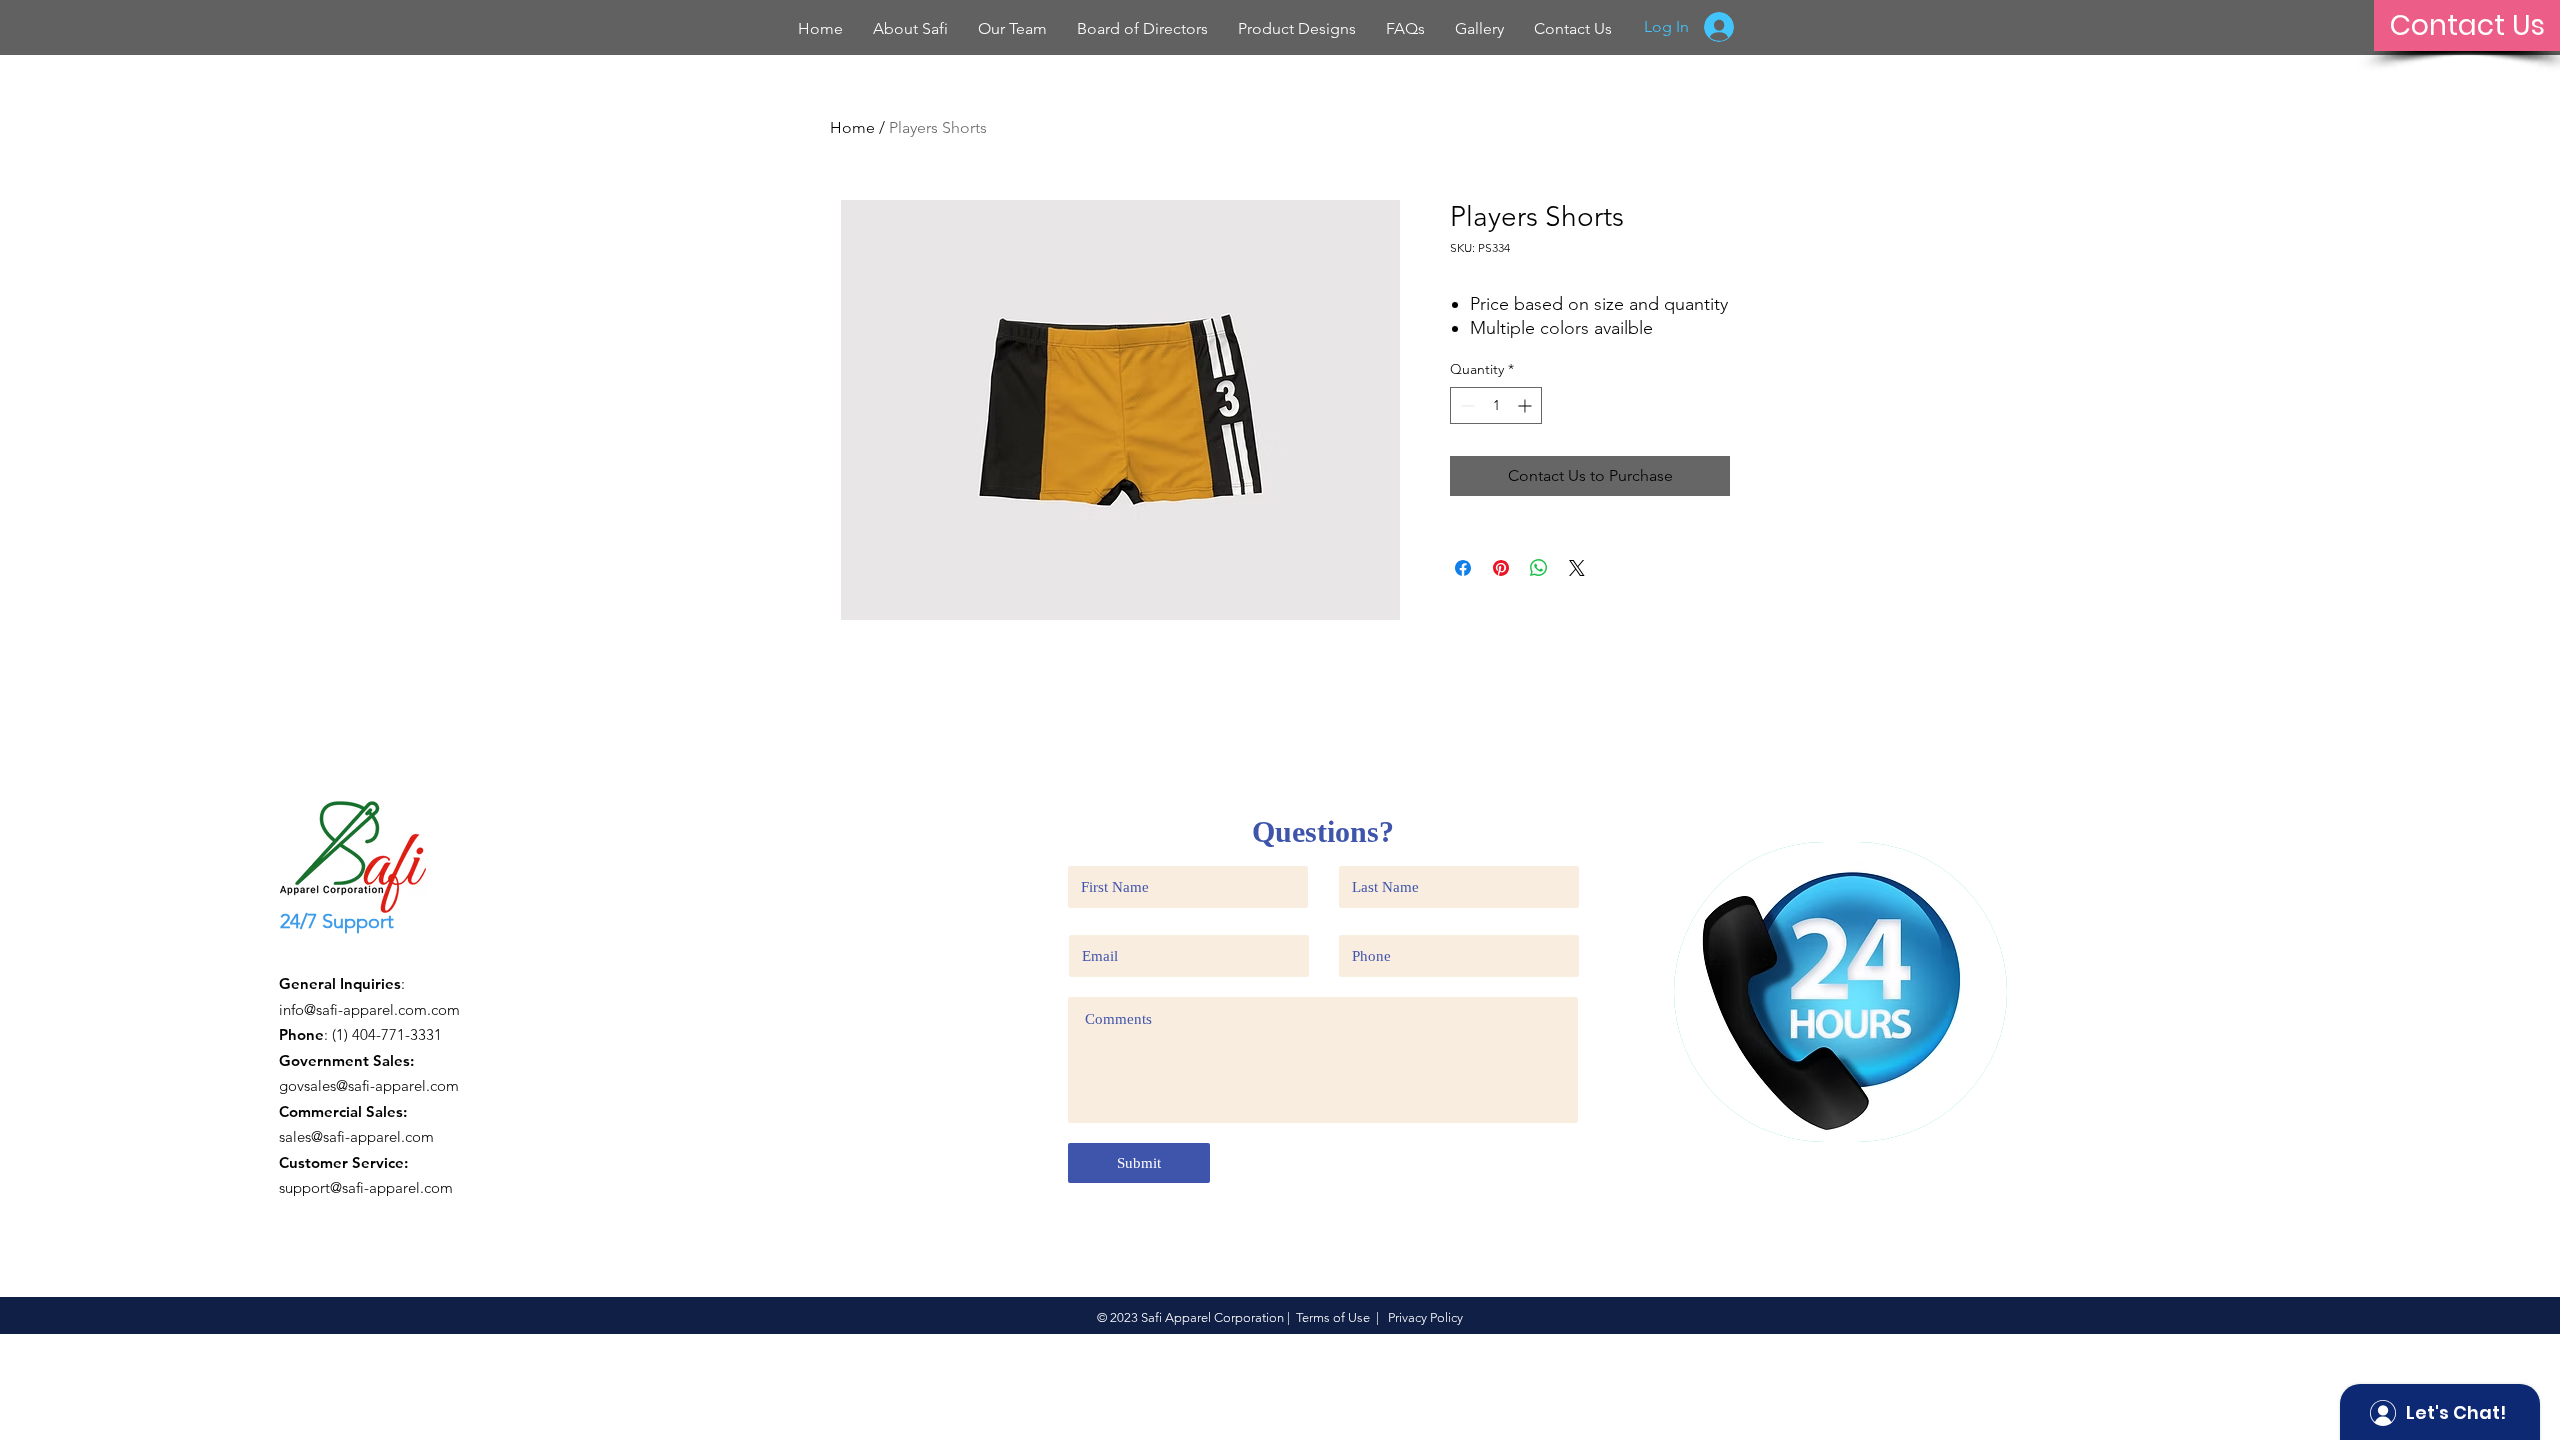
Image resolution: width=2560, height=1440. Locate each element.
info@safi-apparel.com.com (369, 1009)
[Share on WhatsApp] (1539, 568)
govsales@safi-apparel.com (369, 1085)
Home (852, 127)
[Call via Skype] (315, 955)
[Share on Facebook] (1463, 568)
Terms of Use (1333, 1317)
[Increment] (1526, 405)
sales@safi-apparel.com (356, 1136)
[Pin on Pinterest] (1501, 568)
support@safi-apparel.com (366, 1187)
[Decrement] (1465, 405)
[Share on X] (1577, 568)
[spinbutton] (1496, 405)
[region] (1840, 992)
